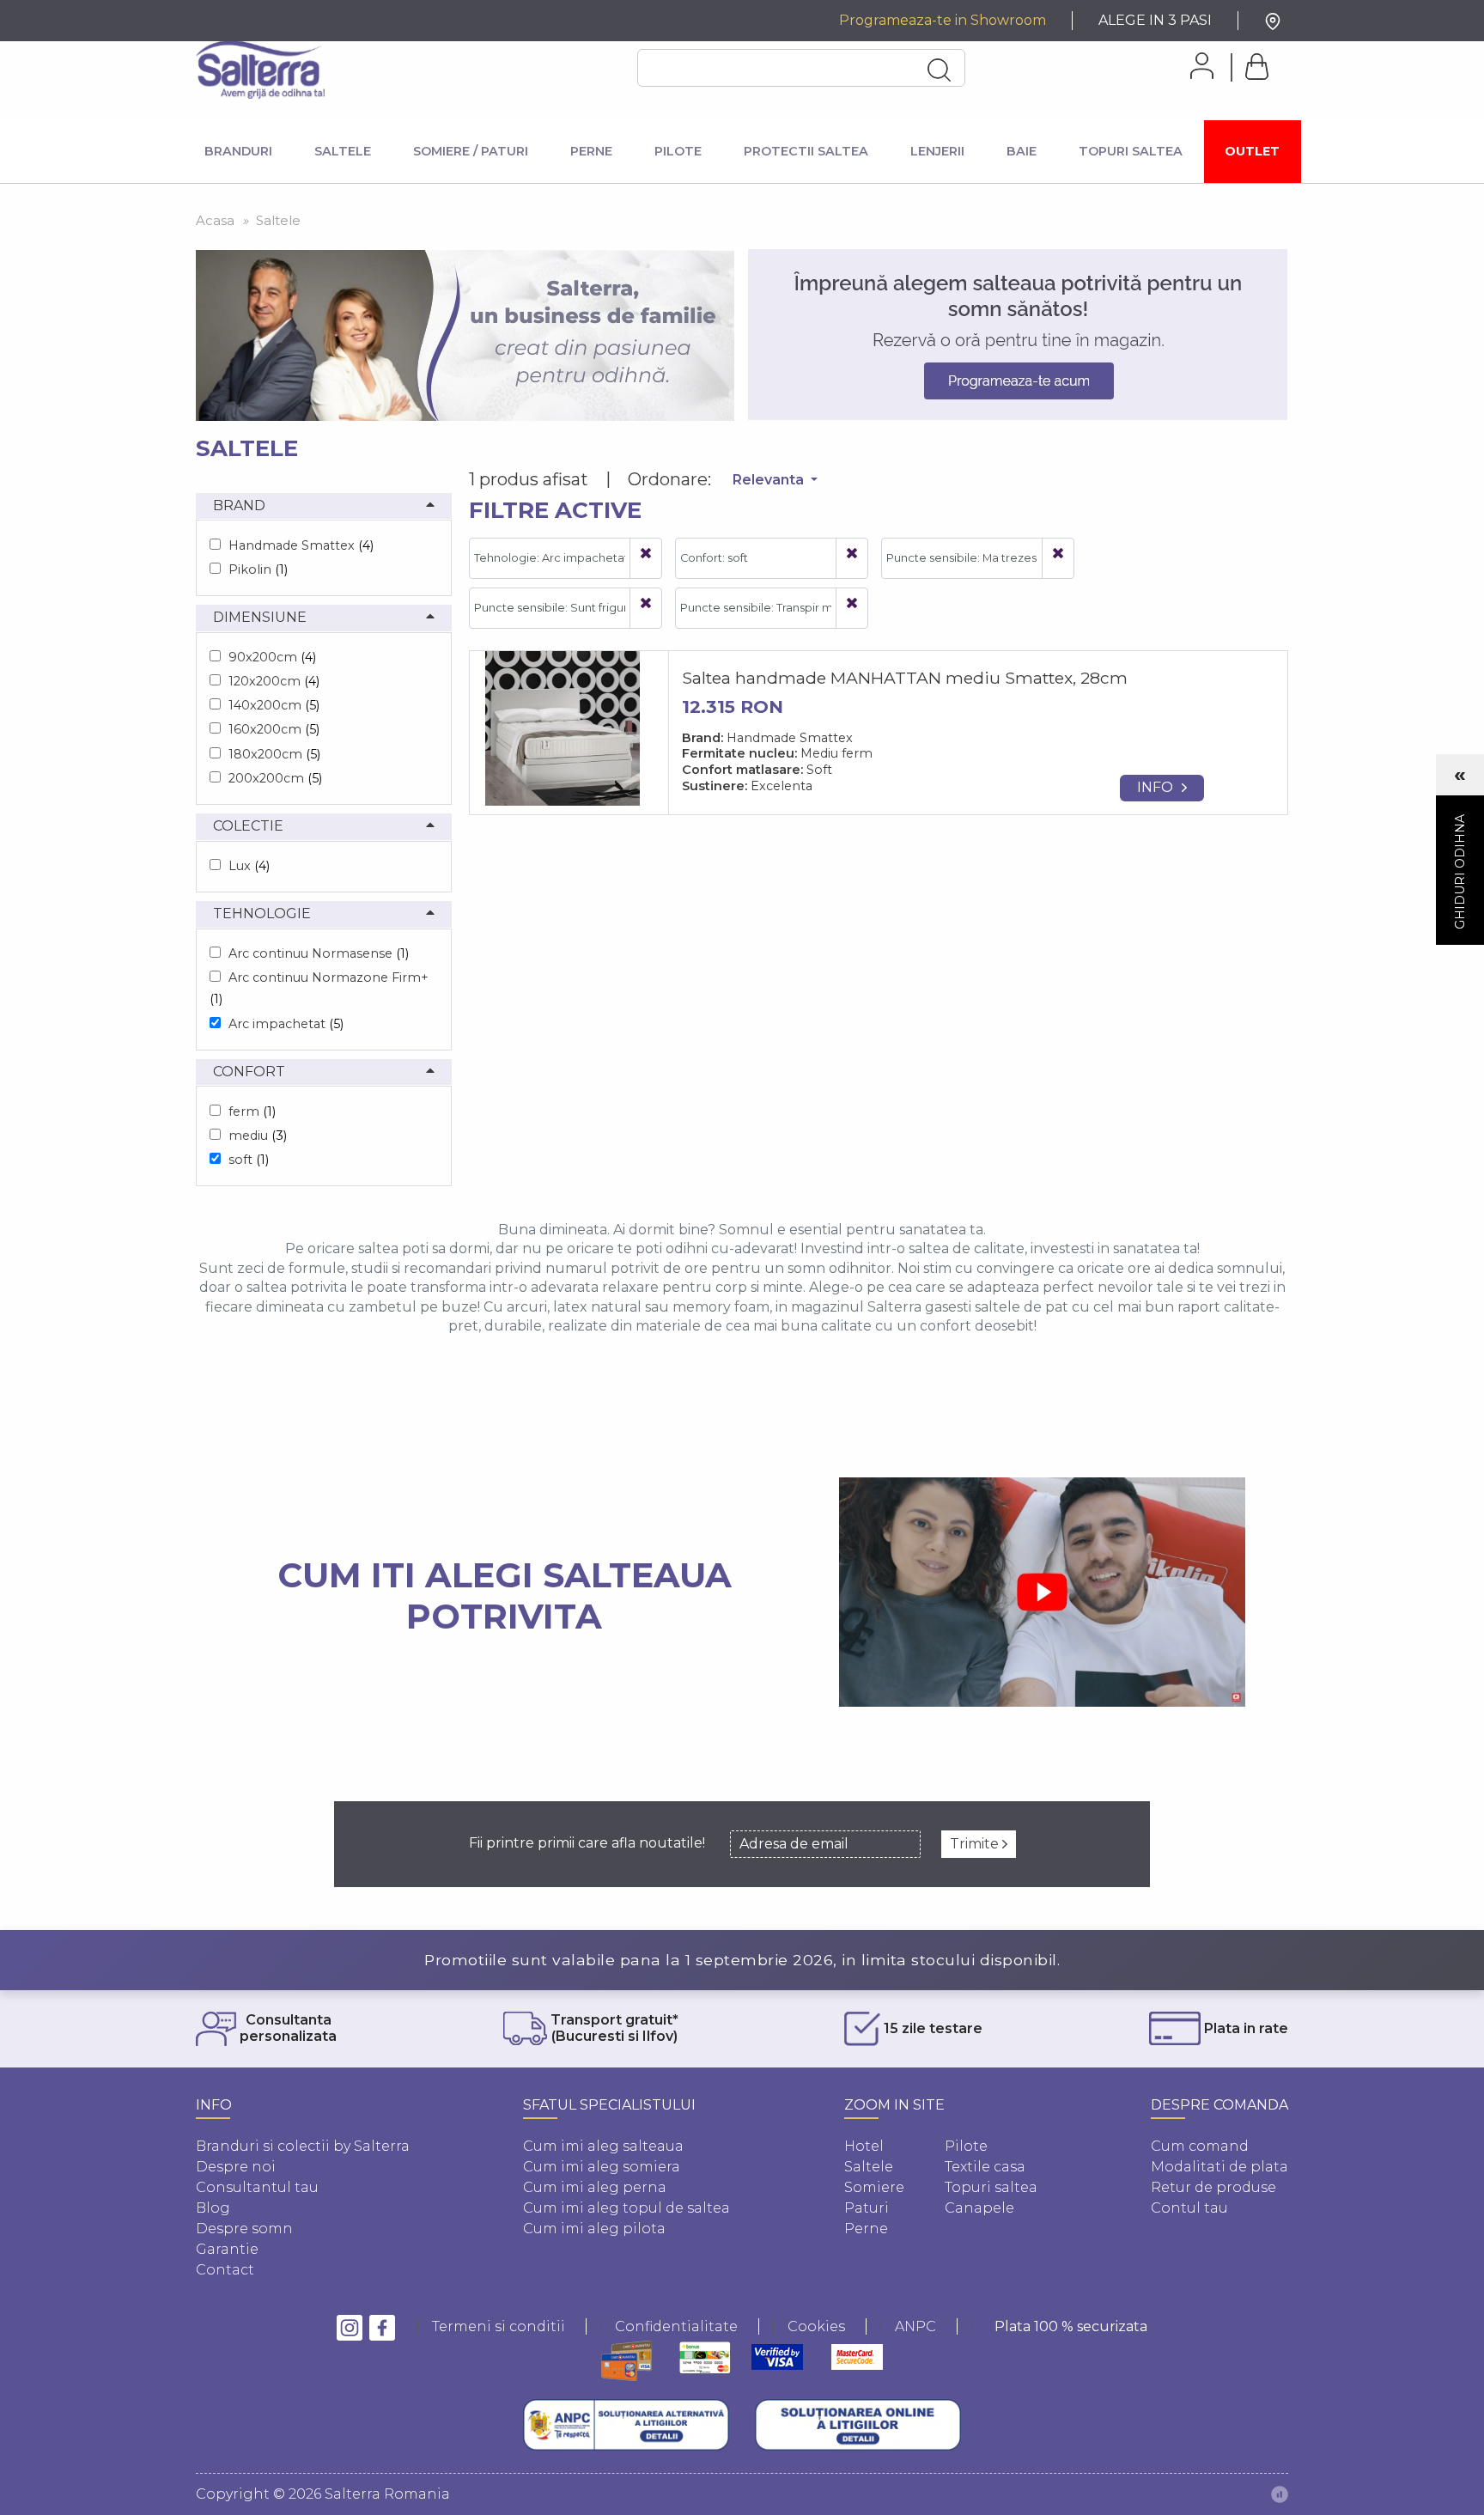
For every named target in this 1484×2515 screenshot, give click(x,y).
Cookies (816, 2326)
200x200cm (275, 778)
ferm (252, 1111)
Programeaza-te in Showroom (943, 20)
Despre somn (244, 2229)
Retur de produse (1213, 2187)
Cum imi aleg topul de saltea (626, 2208)
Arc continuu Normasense (319, 953)
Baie (1022, 151)
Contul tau (1189, 2208)
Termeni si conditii (499, 2326)
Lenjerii (937, 151)
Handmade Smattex (301, 545)
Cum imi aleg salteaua (603, 2146)
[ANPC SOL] (858, 2425)
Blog (213, 2208)
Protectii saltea (806, 151)
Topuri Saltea (1131, 151)
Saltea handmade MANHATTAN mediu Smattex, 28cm (905, 678)
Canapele (979, 2208)
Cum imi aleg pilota (594, 2229)
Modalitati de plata (1219, 2167)
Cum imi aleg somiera (602, 2167)
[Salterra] (260, 70)
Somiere (874, 2187)
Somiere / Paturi (471, 151)
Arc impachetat (286, 1024)
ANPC (915, 2326)
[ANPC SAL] (626, 2425)
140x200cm (274, 705)
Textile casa (985, 2167)
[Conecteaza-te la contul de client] (1196, 66)
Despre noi (236, 2167)
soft (249, 1160)
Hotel (864, 2146)
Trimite (976, 1844)
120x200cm (274, 681)
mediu (258, 1136)
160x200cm (274, 729)
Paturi (867, 2208)
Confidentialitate (676, 2326)
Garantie (227, 2249)
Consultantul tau (257, 2187)
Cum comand (1200, 2146)
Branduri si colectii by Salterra (303, 2146)
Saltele (343, 151)
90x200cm (272, 657)
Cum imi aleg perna (595, 2187)
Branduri (238, 151)
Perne (591, 151)
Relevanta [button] (770, 480)
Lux (249, 866)
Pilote (678, 151)
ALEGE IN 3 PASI (1155, 20)
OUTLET (1252, 151)
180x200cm (274, 754)
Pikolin (258, 569)
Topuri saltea (991, 2187)
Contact (225, 2270)
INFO (1155, 787)
